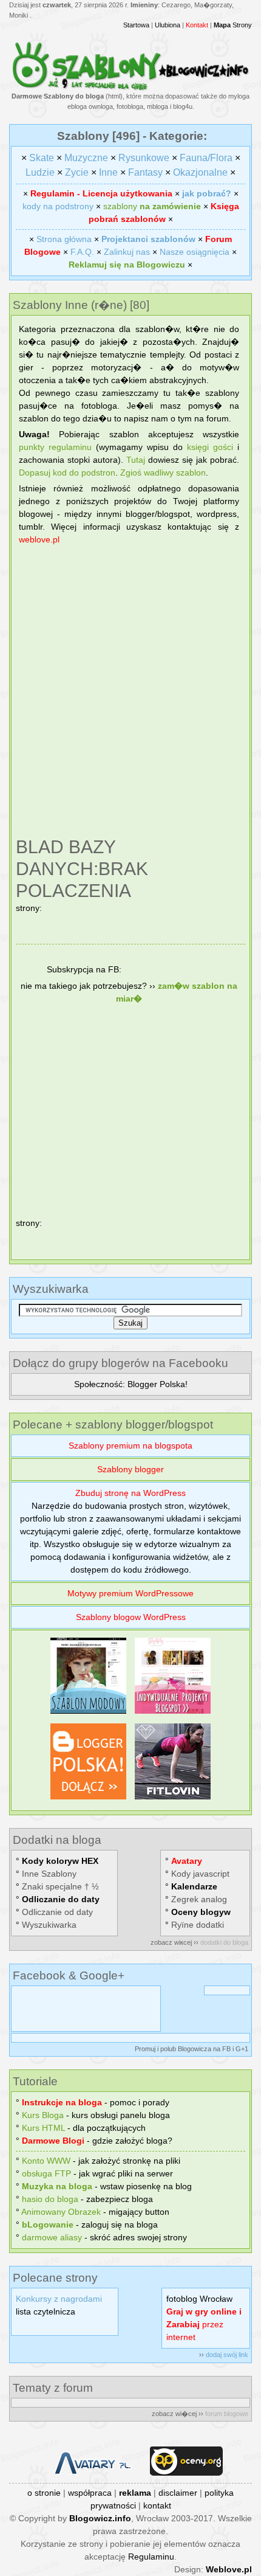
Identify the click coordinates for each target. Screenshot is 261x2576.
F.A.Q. (82, 252)
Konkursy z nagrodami (59, 2299)
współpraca (90, 2493)
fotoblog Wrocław (199, 2299)
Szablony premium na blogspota (130, 1446)
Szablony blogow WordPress (131, 1617)
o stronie (44, 2493)
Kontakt (197, 25)
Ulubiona (168, 25)
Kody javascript (200, 1874)
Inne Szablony (49, 1874)
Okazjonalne (200, 172)
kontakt (157, 2505)
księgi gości (210, 447)
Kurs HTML (43, 2128)
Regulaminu (151, 2557)
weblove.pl (39, 539)
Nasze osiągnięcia (195, 252)
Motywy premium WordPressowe (130, 1593)
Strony (233, 25)
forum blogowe (227, 2414)
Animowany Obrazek (61, 2212)
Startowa (136, 25)
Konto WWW (46, 2161)
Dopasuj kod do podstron (67, 473)
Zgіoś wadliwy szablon (163, 473)
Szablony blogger (130, 1469)
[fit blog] (173, 1799)
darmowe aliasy (52, 2237)
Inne (108, 172)
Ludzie (40, 172)
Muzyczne (86, 158)
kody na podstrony (58, 206)
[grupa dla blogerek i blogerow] (88, 1799)
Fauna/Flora (206, 158)
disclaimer (178, 2493)
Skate (42, 158)
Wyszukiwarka (49, 1925)
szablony (152, 206)
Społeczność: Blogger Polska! (131, 1384)
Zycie (77, 172)
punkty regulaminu (55, 447)
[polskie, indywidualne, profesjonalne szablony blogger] (173, 1714)
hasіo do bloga (50, 2199)
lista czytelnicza (46, 2311)
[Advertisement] (130, 693)
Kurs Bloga (43, 2115)
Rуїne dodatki (198, 1925)
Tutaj (136, 460)
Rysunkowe (144, 158)
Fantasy (145, 172)
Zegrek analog (199, 1899)
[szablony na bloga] (130, 88)
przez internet (204, 2324)
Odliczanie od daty (57, 1912)
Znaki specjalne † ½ (60, 1886)
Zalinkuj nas (127, 252)
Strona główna (64, 239)
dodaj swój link (227, 2355)
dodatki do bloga (224, 1942)
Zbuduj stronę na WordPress (130, 1493)
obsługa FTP (46, 2173)
